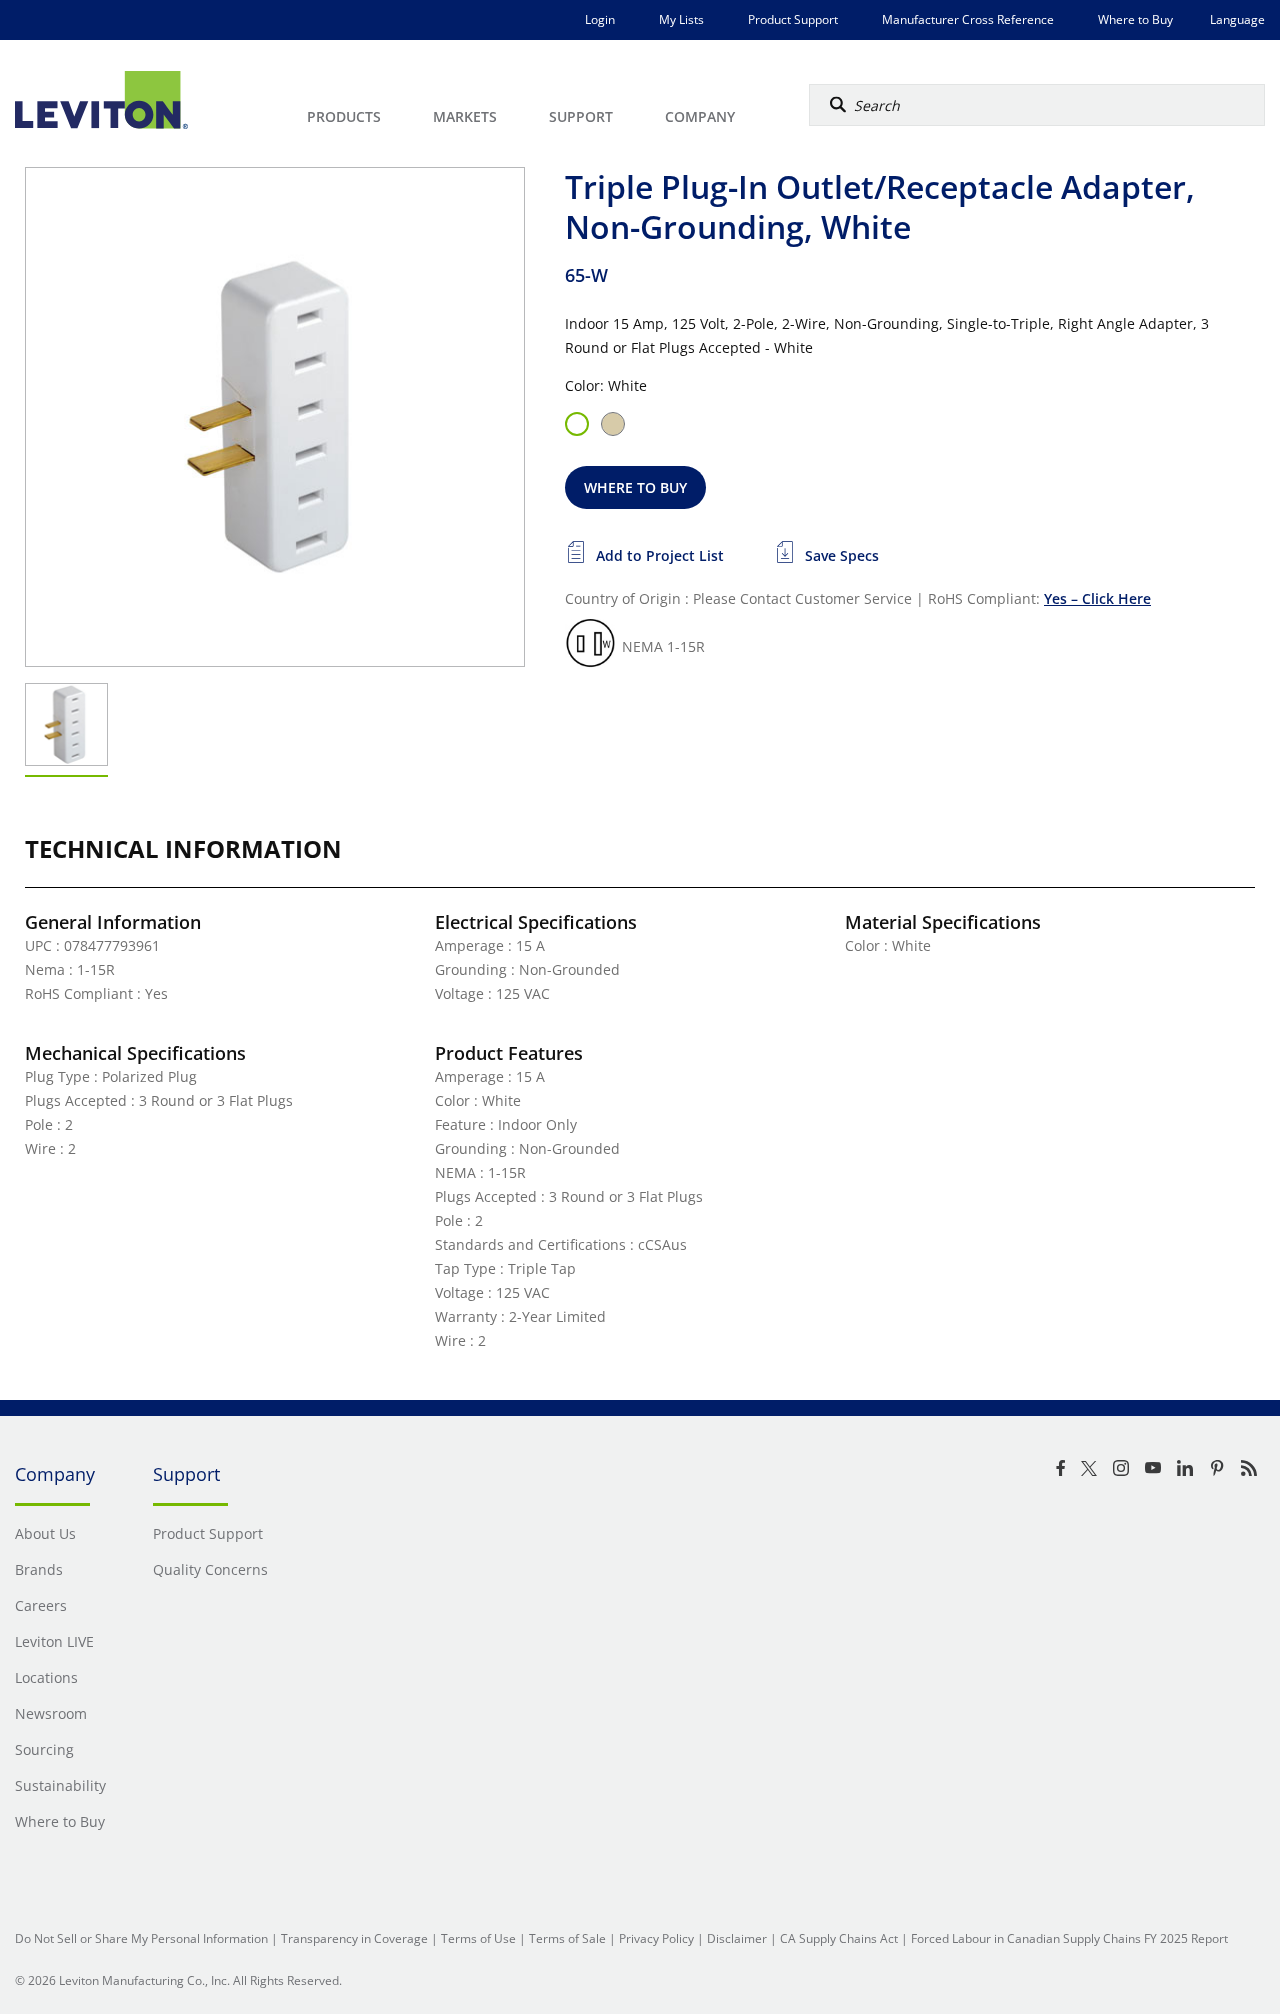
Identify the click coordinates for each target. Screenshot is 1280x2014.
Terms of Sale (567, 1938)
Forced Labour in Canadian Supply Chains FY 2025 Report (1069, 1938)
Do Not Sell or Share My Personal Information (141, 1938)
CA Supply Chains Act (839, 1938)
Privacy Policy (656, 1938)
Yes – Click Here (1097, 598)
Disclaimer (737, 1938)
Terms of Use (478, 1938)
